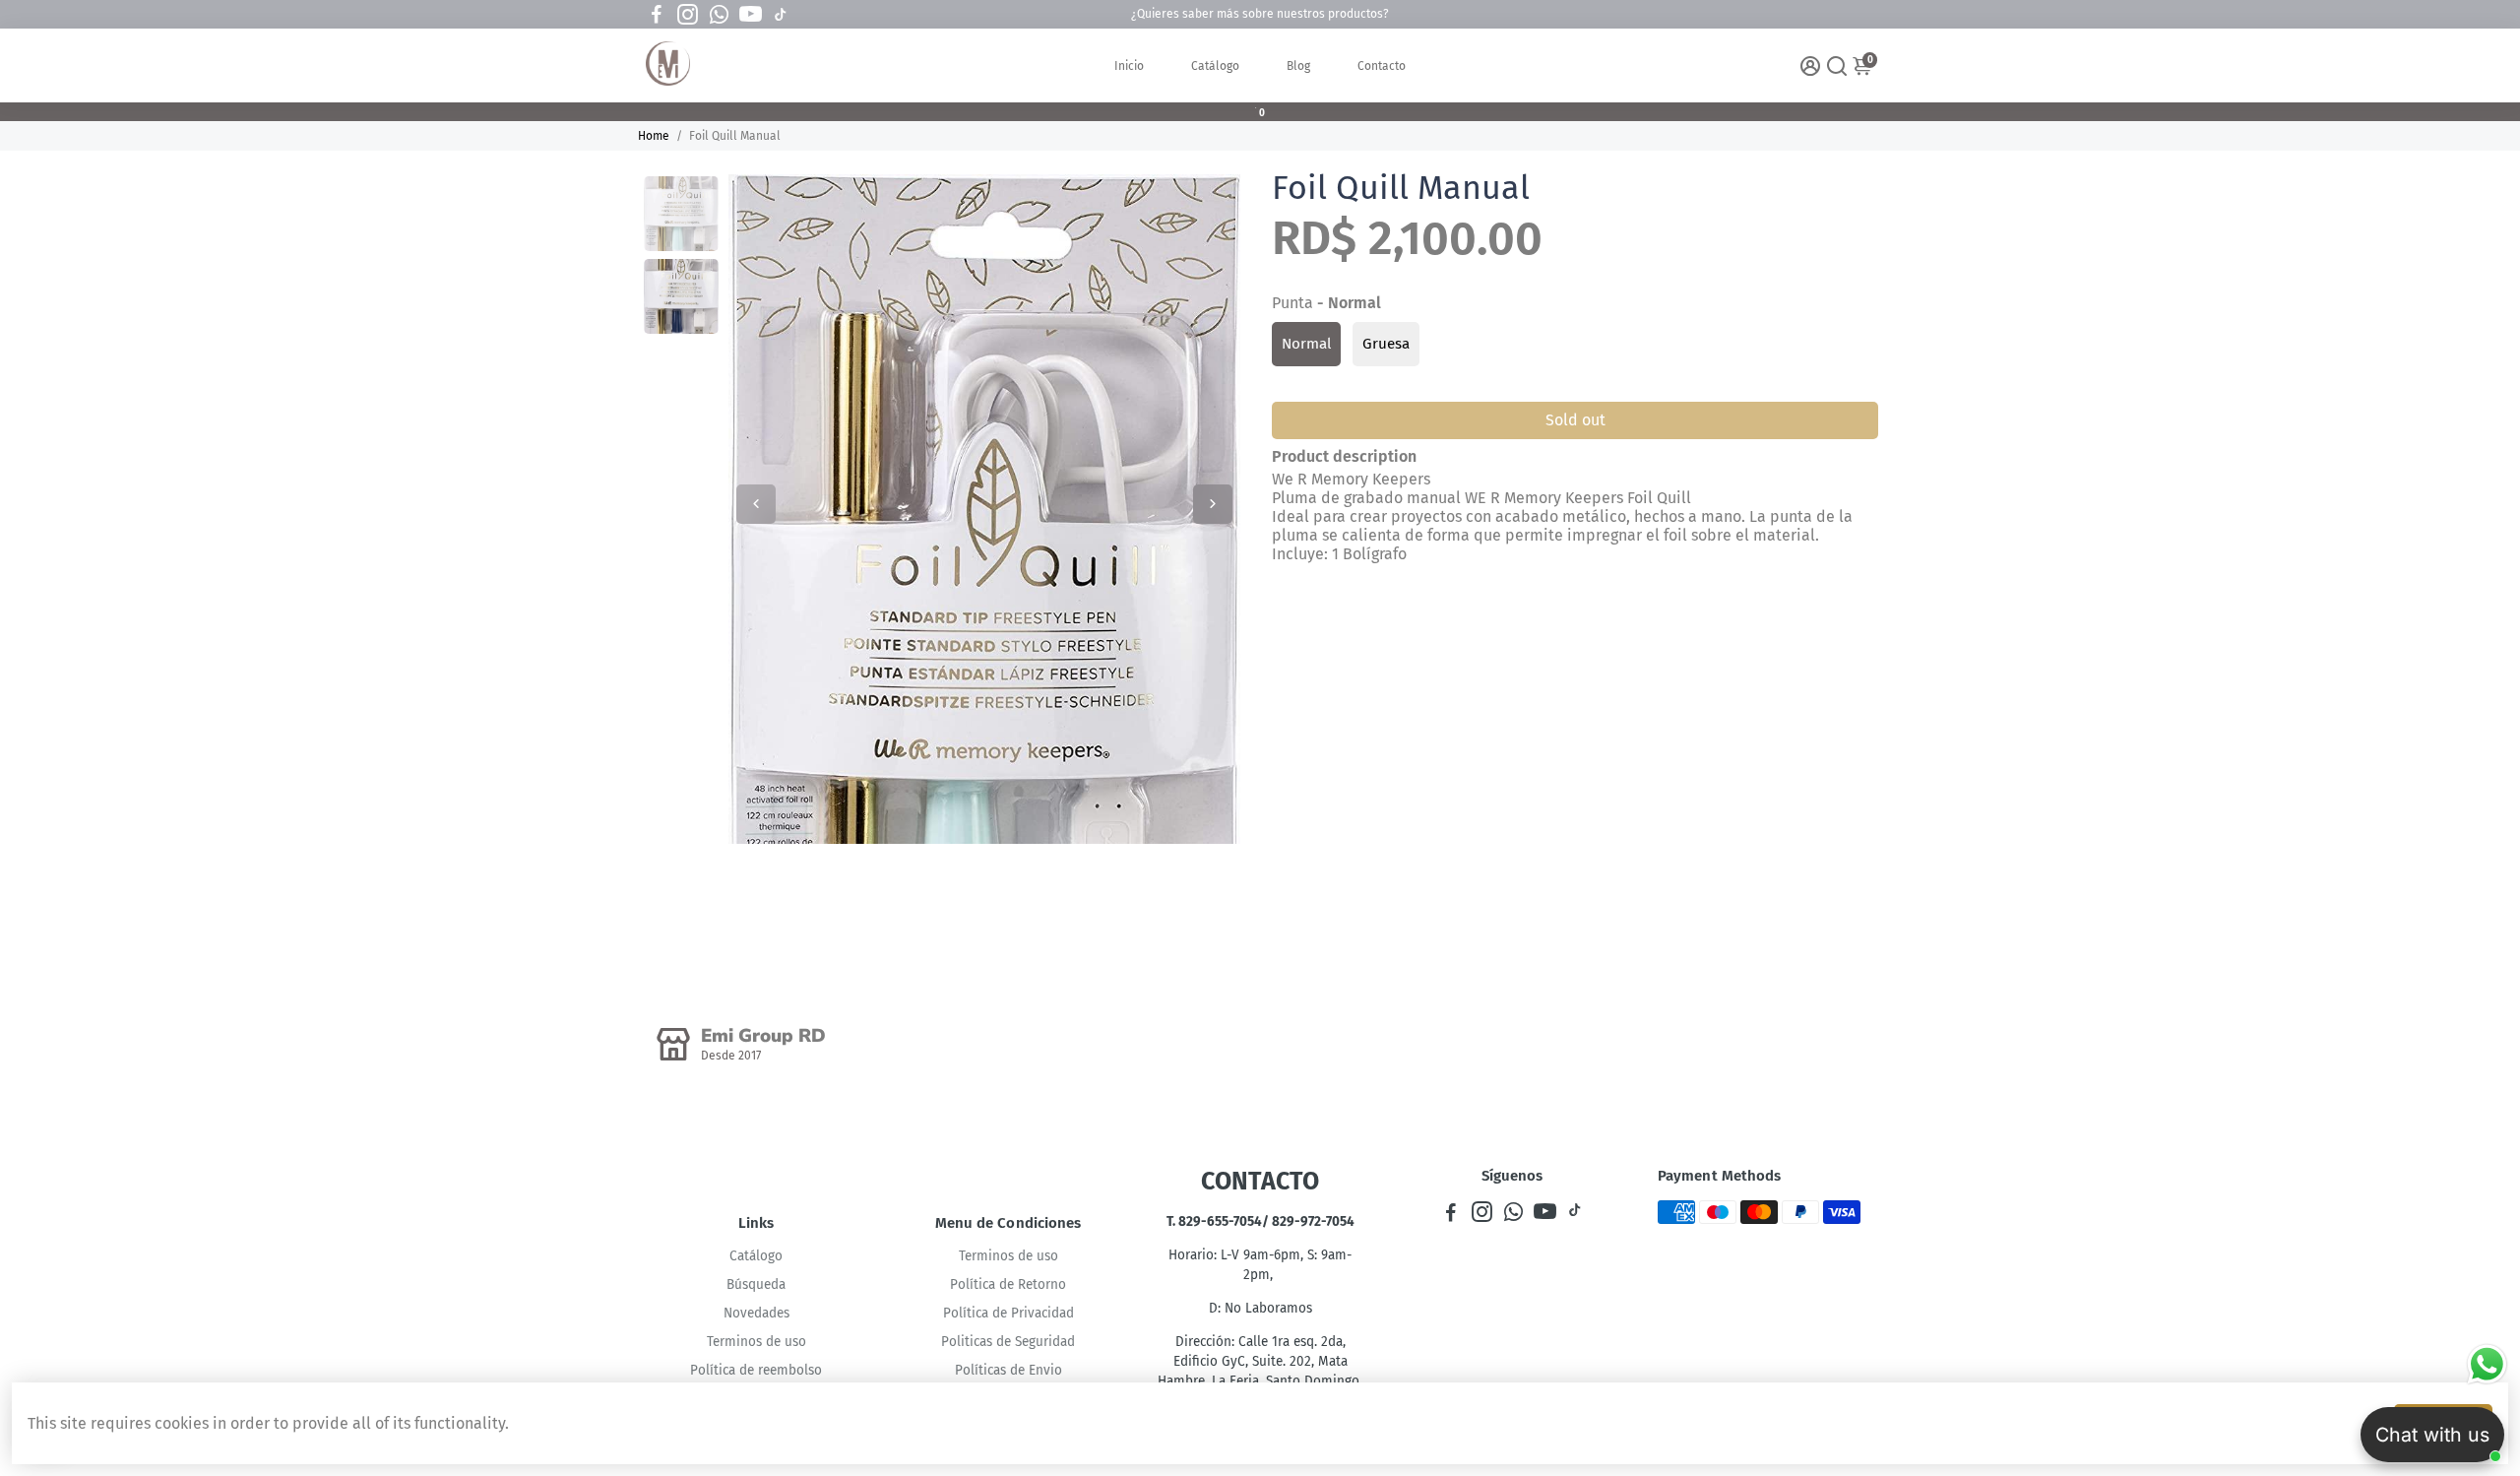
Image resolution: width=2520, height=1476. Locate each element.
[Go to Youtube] (751, 15)
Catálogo (1215, 66)
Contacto (1382, 66)
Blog (1298, 66)
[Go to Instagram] (688, 15)
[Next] (1213, 504)
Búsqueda (756, 1284)
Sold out (1575, 420)
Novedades (756, 1313)
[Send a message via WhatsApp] (2487, 1364)
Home (654, 136)
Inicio (1129, 66)
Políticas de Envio (1008, 1370)
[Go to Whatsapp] (719, 15)
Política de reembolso (756, 1370)
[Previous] (756, 504)
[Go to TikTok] (781, 15)
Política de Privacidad (1008, 1313)
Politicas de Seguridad (1008, 1342)
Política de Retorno (1008, 1284)
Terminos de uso (756, 1342)
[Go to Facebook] (657, 15)
